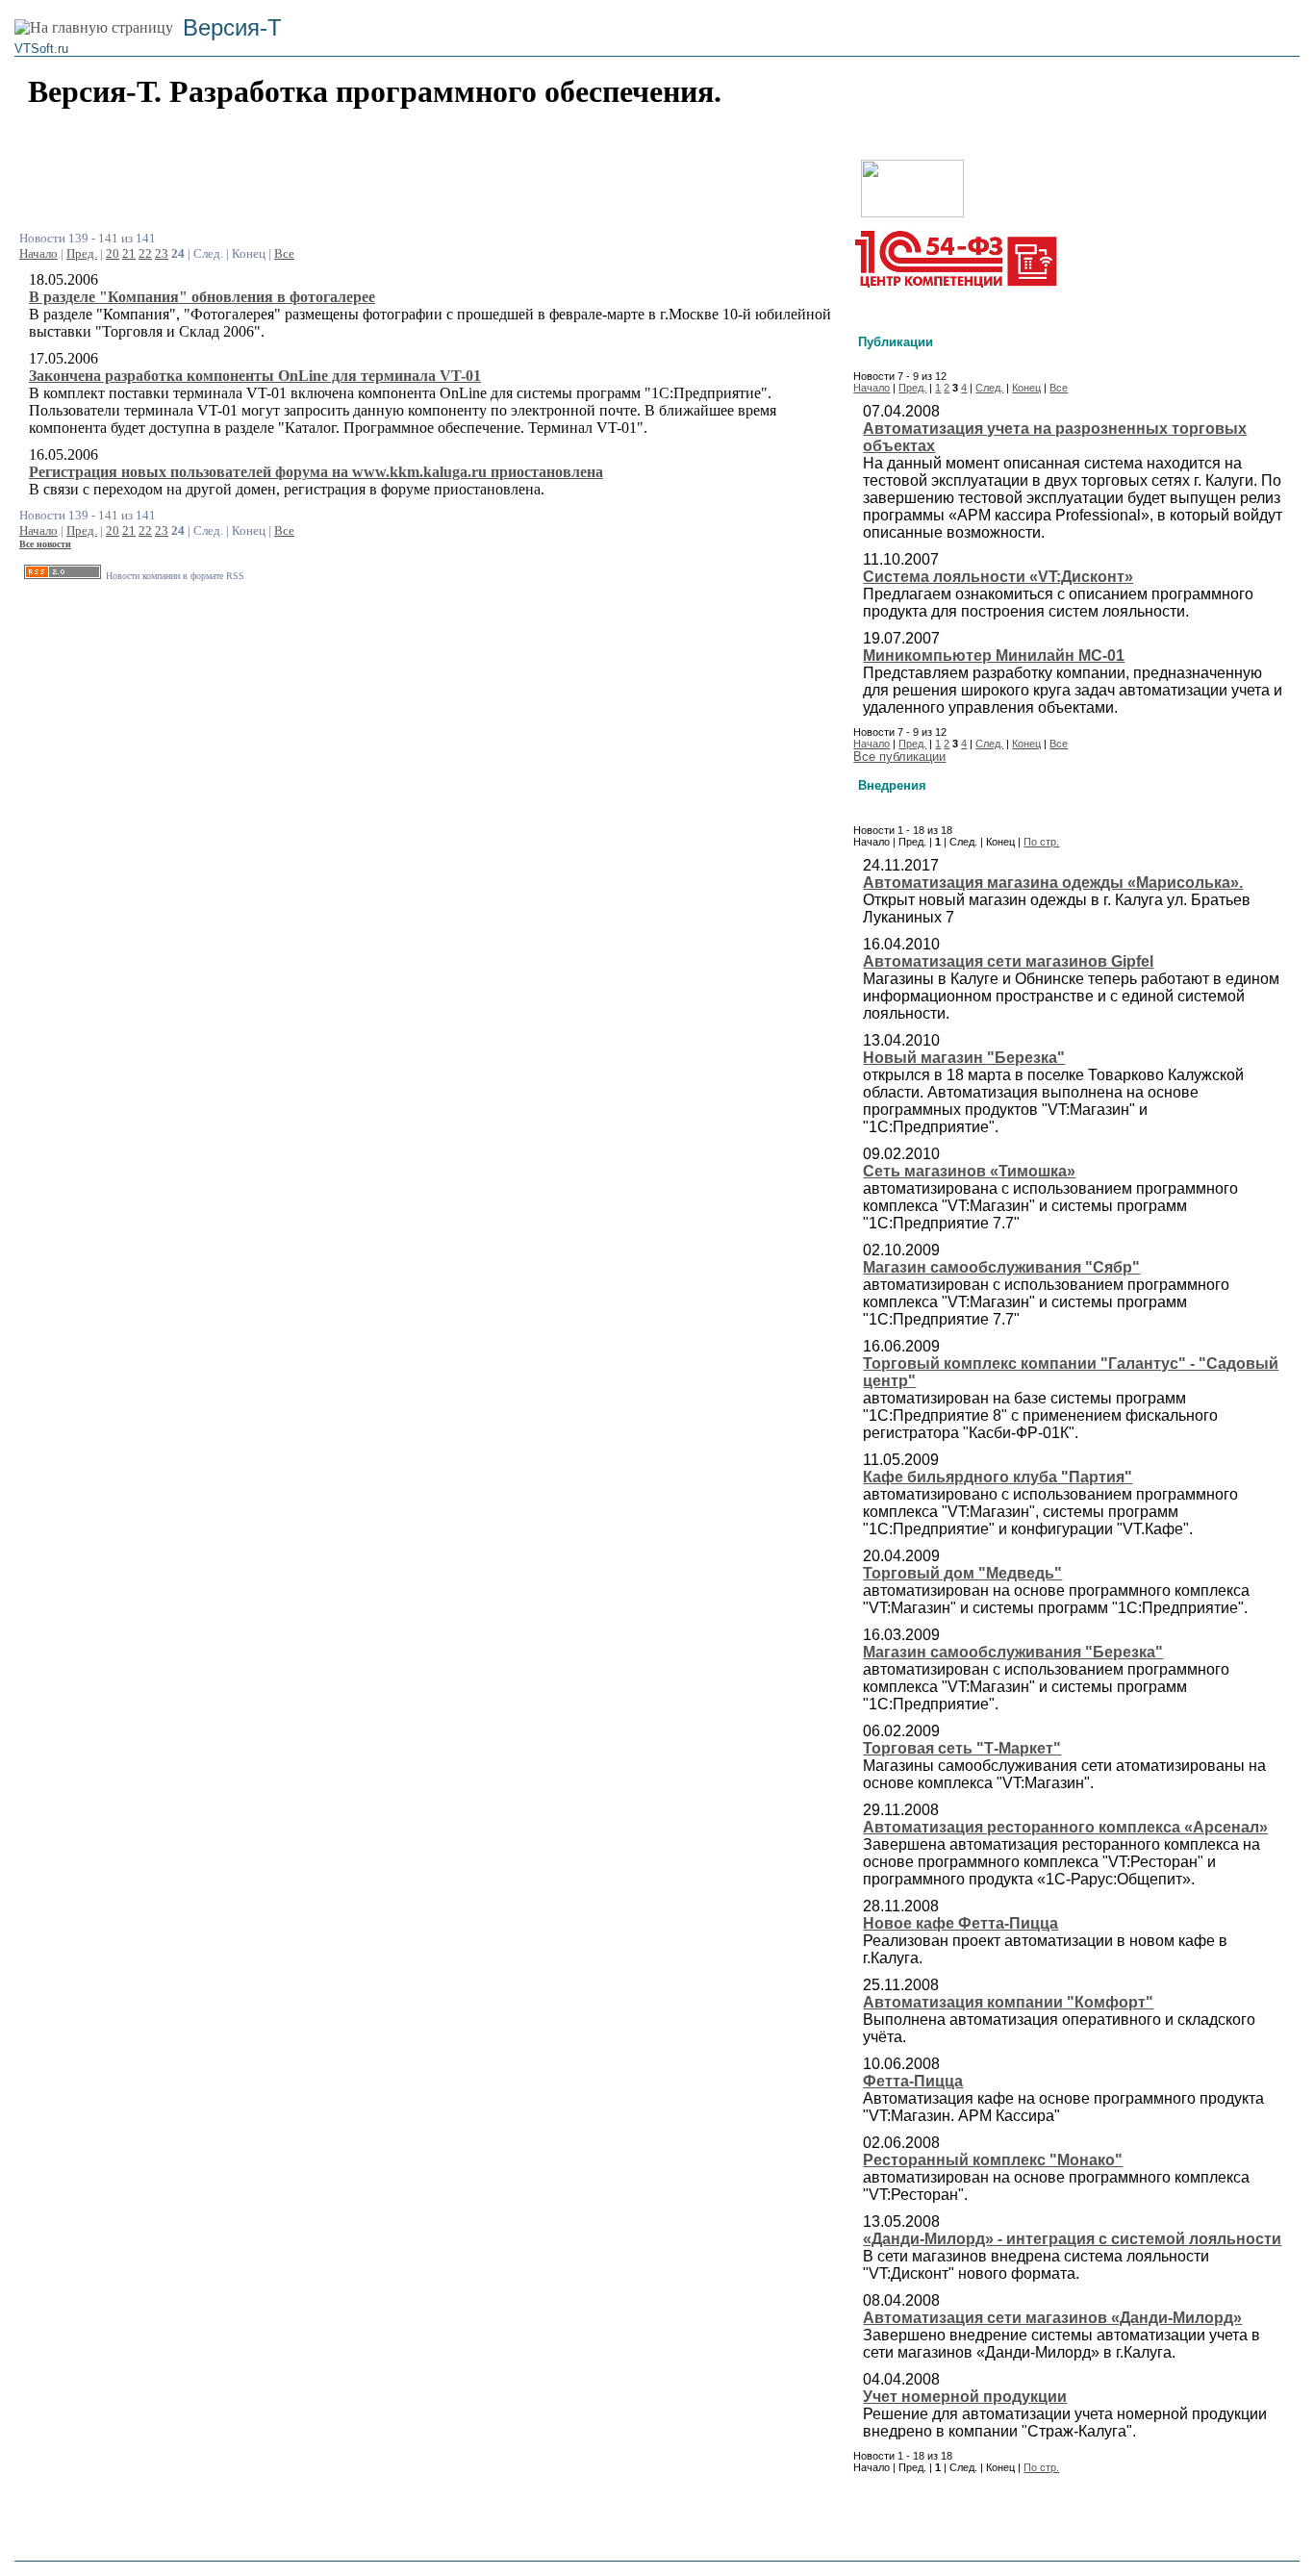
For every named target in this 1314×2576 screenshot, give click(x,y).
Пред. (82, 253)
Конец (1026, 388)
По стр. (1041, 842)
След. (989, 388)
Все (284, 253)
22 (145, 253)
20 (113, 253)
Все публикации (899, 757)
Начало (38, 253)
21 (129, 253)
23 (162, 253)
